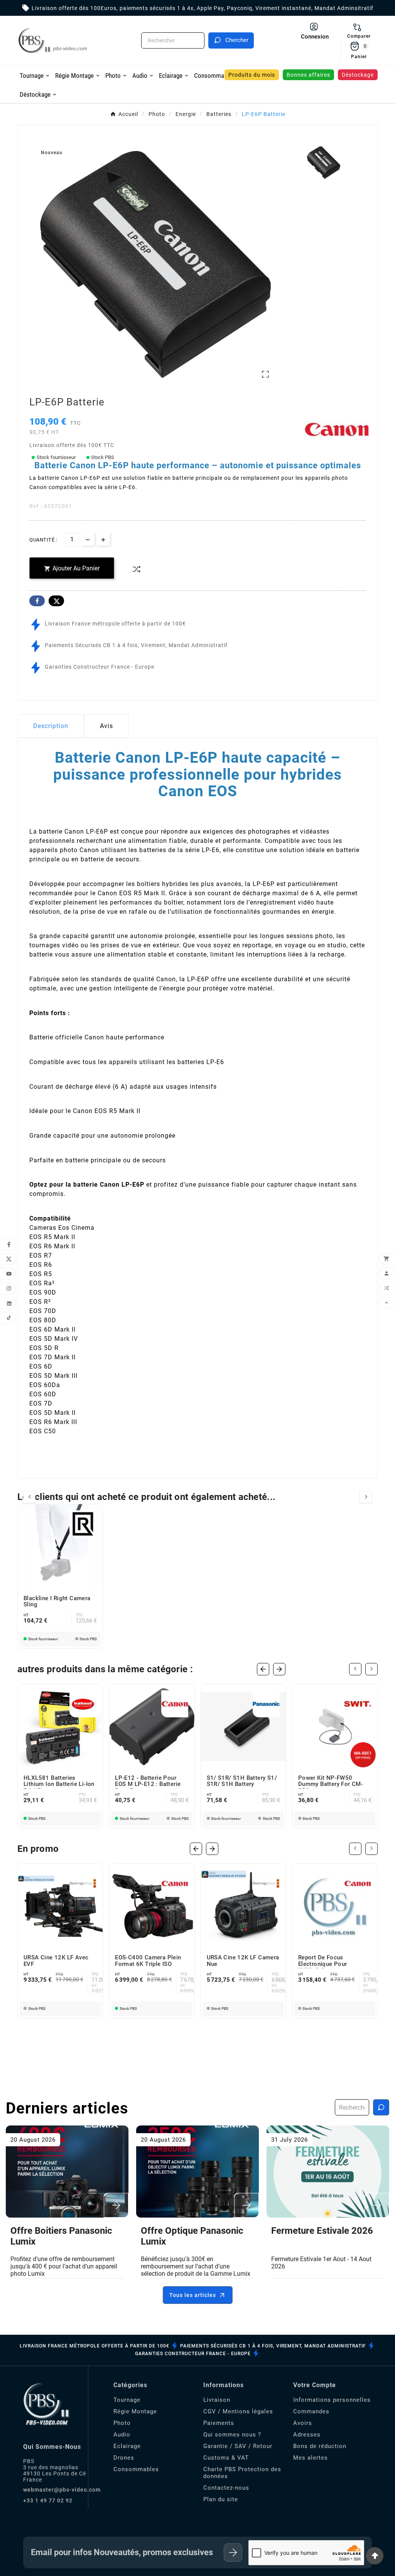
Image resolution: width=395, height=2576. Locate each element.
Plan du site (221, 2499)
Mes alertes (311, 2458)
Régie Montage (135, 2411)
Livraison (217, 2400)
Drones (124, 2458)
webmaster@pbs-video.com (62, 2490)
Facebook (37, 601)
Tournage (127, 2400)
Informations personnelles (332, 2400)
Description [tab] (51, 726)
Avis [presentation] (106, 726)
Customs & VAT (226, 2458)
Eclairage (127, 2446)
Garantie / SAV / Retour (238, 2446)
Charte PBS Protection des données (242, 2473)
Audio (122, 2435)
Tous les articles (193, 2295)
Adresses (307, 2435)
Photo (122, 2423)
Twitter (56, 601)
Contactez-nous (226, 2488)
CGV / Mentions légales (238, 2411)
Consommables (136, 2469)
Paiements (219, 2423)
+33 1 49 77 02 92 (48, 2500)
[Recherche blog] (381, 2107)
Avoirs (303, 2423)
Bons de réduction (320, 2446)
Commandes (311, 2411)
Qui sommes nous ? (232, 2435)
